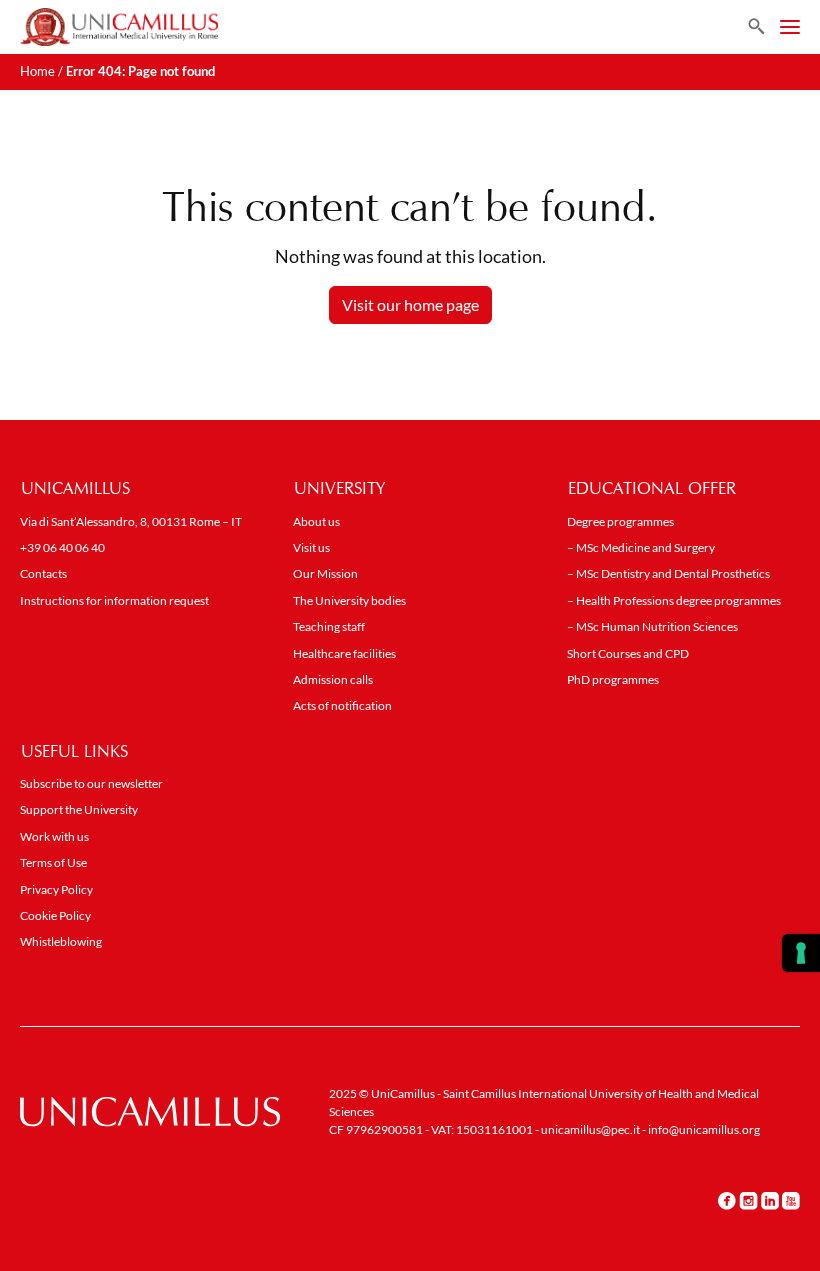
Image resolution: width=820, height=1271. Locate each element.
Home (37, 71)
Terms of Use (53, 862)
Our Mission (325, 573)
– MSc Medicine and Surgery (641, 547)
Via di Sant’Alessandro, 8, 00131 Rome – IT (131, 521)
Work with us (54, 836)
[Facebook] (727, 1201)
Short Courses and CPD (628, 653)
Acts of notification (342, 705)
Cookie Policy (55, 915)
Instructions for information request (114, 600)
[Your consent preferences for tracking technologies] (801, 953)
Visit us (311, 547)
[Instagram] (748, 1201)
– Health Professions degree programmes (674, 600)
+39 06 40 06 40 (62, 547)
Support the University (79, 809)
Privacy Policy (56, 889)
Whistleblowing (61, 941)
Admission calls (333, 679)
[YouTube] (791, 1201)
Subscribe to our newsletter (91, 783)
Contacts (43, 573)
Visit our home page (410, 304)
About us (316, 521)
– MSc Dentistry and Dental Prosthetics (668, 573)
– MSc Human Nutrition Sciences (652, 626)
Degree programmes (620, 521)
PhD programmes (613, 679)
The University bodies (349, 600)
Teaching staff (329, 626)
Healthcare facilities (344, 653)
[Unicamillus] (119, 27)
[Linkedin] (770, 1201)
